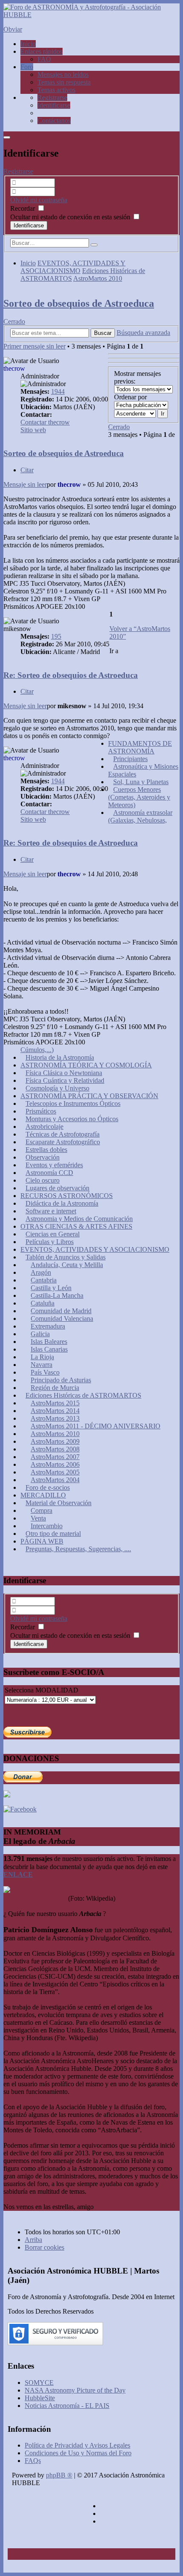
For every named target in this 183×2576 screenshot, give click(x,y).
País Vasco (45, 1372)
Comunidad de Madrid (61, 1311)
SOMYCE (39, 2383)
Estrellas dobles (46, 1150)
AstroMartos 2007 (55, 1457)
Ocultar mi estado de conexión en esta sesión (71, 217)
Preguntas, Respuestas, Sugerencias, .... (78, 1549)
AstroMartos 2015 (55, 1403)
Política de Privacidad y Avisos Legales (77, 2445)
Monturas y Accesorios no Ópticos (72, 1119)
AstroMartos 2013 (55, 1418)
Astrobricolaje (44, 1127)
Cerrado (14, 321)
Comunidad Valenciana (62, 1319)
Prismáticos (41, 1111)
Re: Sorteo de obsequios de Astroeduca (71, 675)
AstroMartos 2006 (55, 1464)
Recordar (23, 208)
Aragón (41, 1272)
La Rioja (42, 1357)
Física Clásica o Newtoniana (64, 1073)
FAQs (33, 2461)
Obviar (13, 29)
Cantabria (44, 1280)
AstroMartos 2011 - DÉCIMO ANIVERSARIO (96, 1426)
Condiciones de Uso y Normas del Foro (78, 2453)
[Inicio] (91, 15)
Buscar (103, 333)
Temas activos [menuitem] (56, 90)
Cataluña (43, 1303)
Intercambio (47, 1526)
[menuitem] (52, 97)
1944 (58, 391)
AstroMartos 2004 (55, 1480)
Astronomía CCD (49, 1173)
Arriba (33, 2240)
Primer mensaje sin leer (34, 346)
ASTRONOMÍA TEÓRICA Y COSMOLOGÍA (86, 1065)
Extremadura (48, 1326)
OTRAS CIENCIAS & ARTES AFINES (76, 1226)
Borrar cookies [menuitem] (44, 2247)
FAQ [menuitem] (44, 59)
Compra (41, 1510)
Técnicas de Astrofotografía (63, 1134)
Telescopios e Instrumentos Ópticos (73, 1103)
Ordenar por (130, 397)
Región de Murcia (55, 1388)
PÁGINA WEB (42, 1541)
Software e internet (51, 1211)
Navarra (41, 1365)
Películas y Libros (50, 1242)
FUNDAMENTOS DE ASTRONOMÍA (140, 747)
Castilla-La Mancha (57, 1295)
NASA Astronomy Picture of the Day (75, 2390)
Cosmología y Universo (57, 1088)
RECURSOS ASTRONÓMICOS (67, 1196)
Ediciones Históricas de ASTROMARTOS (83, 1395)
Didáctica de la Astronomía (62, 1203)
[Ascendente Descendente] (135, 413)
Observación (43, 1157)
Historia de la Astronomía (60, 1057)
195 (56, 636)
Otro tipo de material (53, 1534)
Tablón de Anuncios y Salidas (66, 1257)
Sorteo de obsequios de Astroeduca (79, 303)
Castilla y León (51, 1288)
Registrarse (18, 171)
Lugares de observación (57, 1188)
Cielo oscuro (43, 1180)
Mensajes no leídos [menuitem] (63, 74)
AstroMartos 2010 (98, 278)
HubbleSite (40, 2398)
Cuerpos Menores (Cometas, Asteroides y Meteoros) (139, 797)
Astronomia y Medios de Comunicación (79, 1219)
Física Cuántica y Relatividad (65, 1080)
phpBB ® (59, 2475)
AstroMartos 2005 (55, 1472)
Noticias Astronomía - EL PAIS (67, 2406)
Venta (38, 1518)
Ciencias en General (53, 1234)
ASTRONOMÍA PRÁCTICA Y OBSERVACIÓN (89, 1096)
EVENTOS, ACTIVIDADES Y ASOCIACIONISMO (73, 267)
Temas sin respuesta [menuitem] (64, 82)
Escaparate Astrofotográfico (63, 1142)
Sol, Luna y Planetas (141, 782)
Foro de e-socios (48, 1487)
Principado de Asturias (61, 1380)
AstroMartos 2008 (55, 1449)
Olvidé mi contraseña (39, 200)
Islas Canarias (49, 1349)
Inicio (28, 263)
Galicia (40, 1334)
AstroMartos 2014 (55, 1411)
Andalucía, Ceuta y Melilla (67, 1265)
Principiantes (130, 759)
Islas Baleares (49, 1342)
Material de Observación (59, 1503)
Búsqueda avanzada (143, 333)
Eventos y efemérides (54, 1165)
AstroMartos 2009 (55, 1441)
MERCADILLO (43, 1495)
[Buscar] (94, 245)
